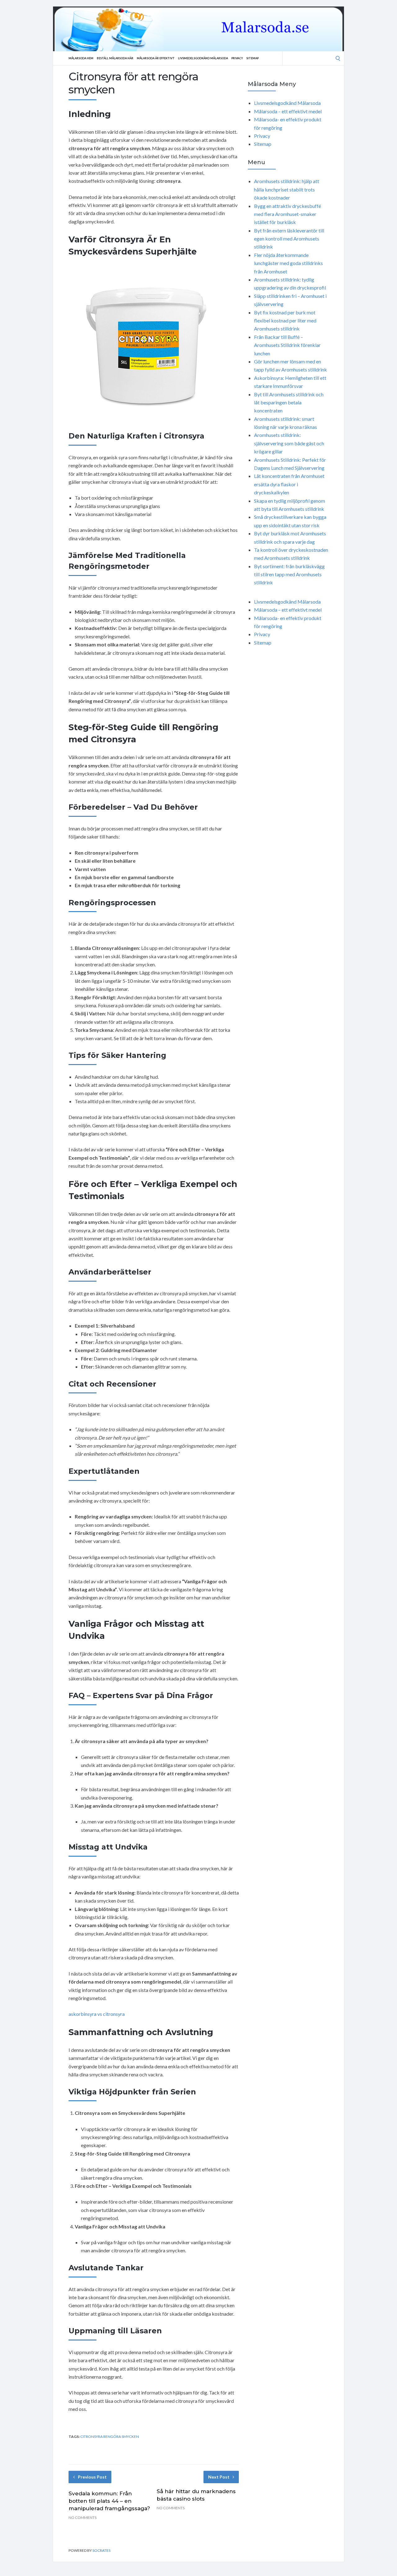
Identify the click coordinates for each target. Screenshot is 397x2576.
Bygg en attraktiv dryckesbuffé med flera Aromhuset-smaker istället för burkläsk (288, 214)
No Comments (83, 2518)
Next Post (219, 2477)
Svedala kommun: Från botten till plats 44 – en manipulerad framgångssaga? (109, 2501)
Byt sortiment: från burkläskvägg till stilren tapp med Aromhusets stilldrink (289, 574)
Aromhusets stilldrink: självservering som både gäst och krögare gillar (289, 443)
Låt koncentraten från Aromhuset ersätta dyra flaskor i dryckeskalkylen (289, 484)
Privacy (237, 58)
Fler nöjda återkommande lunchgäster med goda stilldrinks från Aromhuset (288, 263)
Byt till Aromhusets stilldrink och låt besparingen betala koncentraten (289, 402)
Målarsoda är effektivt (156, 58)
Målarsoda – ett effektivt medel (288, 111)
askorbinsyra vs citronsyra (97, 2014)
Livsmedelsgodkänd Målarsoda (203, 58)
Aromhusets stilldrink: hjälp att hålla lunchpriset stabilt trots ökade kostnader (287, 189)
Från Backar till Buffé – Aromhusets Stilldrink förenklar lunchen (287, 345)
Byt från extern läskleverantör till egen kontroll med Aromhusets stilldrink (289, 239)
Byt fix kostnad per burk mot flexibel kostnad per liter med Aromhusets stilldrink (285, 321)
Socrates (101, 2550)
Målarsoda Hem (81, 58)
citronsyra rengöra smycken (110, 2437)
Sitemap (252, 58)
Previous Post (92, 2477)
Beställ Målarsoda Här (115, 58)
